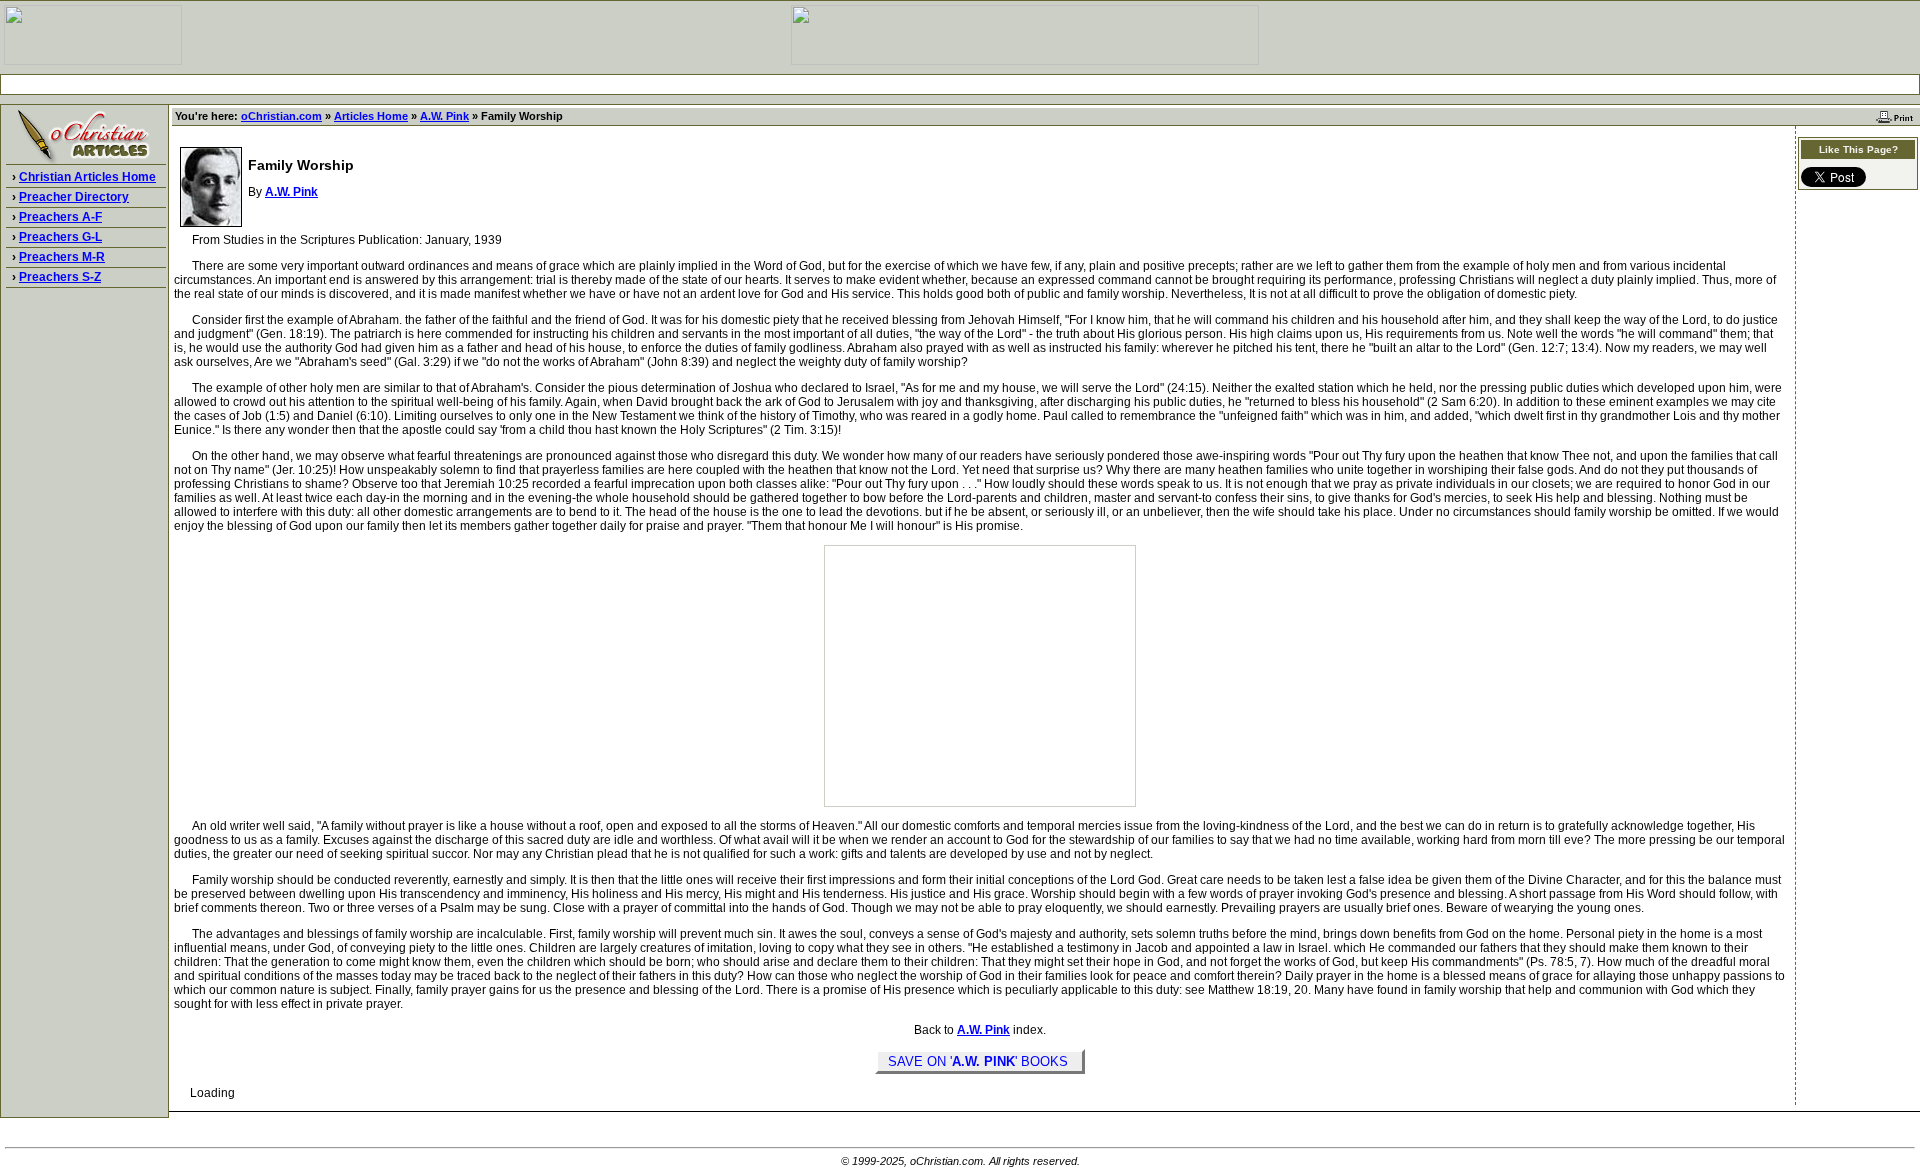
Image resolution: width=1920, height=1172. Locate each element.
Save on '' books (980, 1061)
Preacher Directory (74, 197)
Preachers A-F (60, 217)
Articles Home (371, 116)
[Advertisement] (960, 84)
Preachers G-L (60, 237)
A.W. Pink (444, 116)
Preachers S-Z (60, 277)
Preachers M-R (62, 257)
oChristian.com (281, 116)
